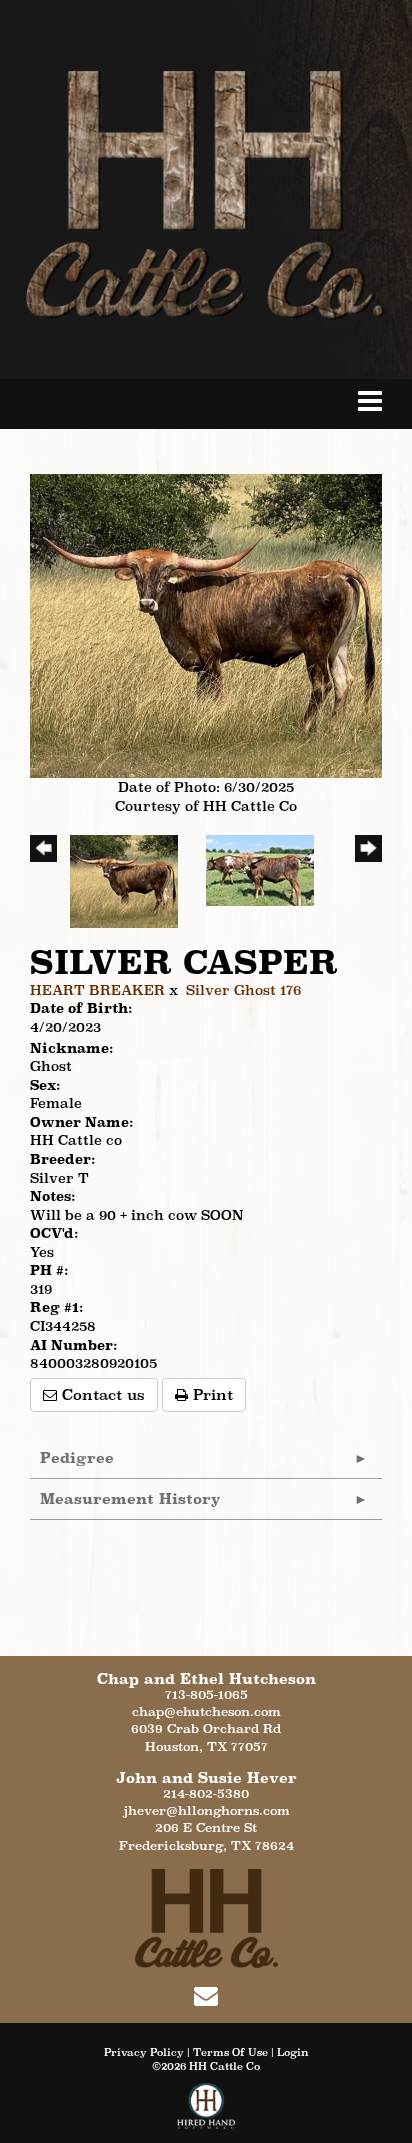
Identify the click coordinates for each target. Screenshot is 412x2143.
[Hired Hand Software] (206, 2113)
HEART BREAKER (97, 990)
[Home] (206, 1916)
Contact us (101, 1394)
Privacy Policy (144, 2052)
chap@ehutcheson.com (206, 1711)
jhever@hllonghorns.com (206, 1810)
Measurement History (130, 1498)
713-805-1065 (206, 1694)
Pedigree (77, 1457)
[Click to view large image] (206, 624)
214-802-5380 (206, 1793)
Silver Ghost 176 (243, 990)
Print (210, 1394)
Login (293, 2052)
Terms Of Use (230, 2052)
